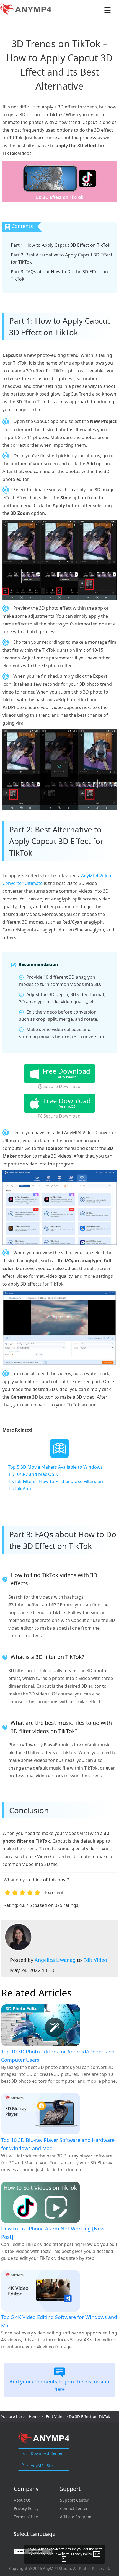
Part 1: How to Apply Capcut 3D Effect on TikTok (61, 245)
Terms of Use (26, 2517)
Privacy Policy (26, 2509)
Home (34, 2417)
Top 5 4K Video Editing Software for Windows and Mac (59, 2321)
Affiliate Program (76, 2517)
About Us (22, 2500)
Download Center (47, 2453)
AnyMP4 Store (44, 2465)
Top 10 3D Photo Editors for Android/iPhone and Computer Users (58, 2056)
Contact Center (74, 2509)
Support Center (74, 2500)
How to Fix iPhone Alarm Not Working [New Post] (53, 2233)
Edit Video (95, 1960)
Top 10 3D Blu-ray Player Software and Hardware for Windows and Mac (58, 2144)
